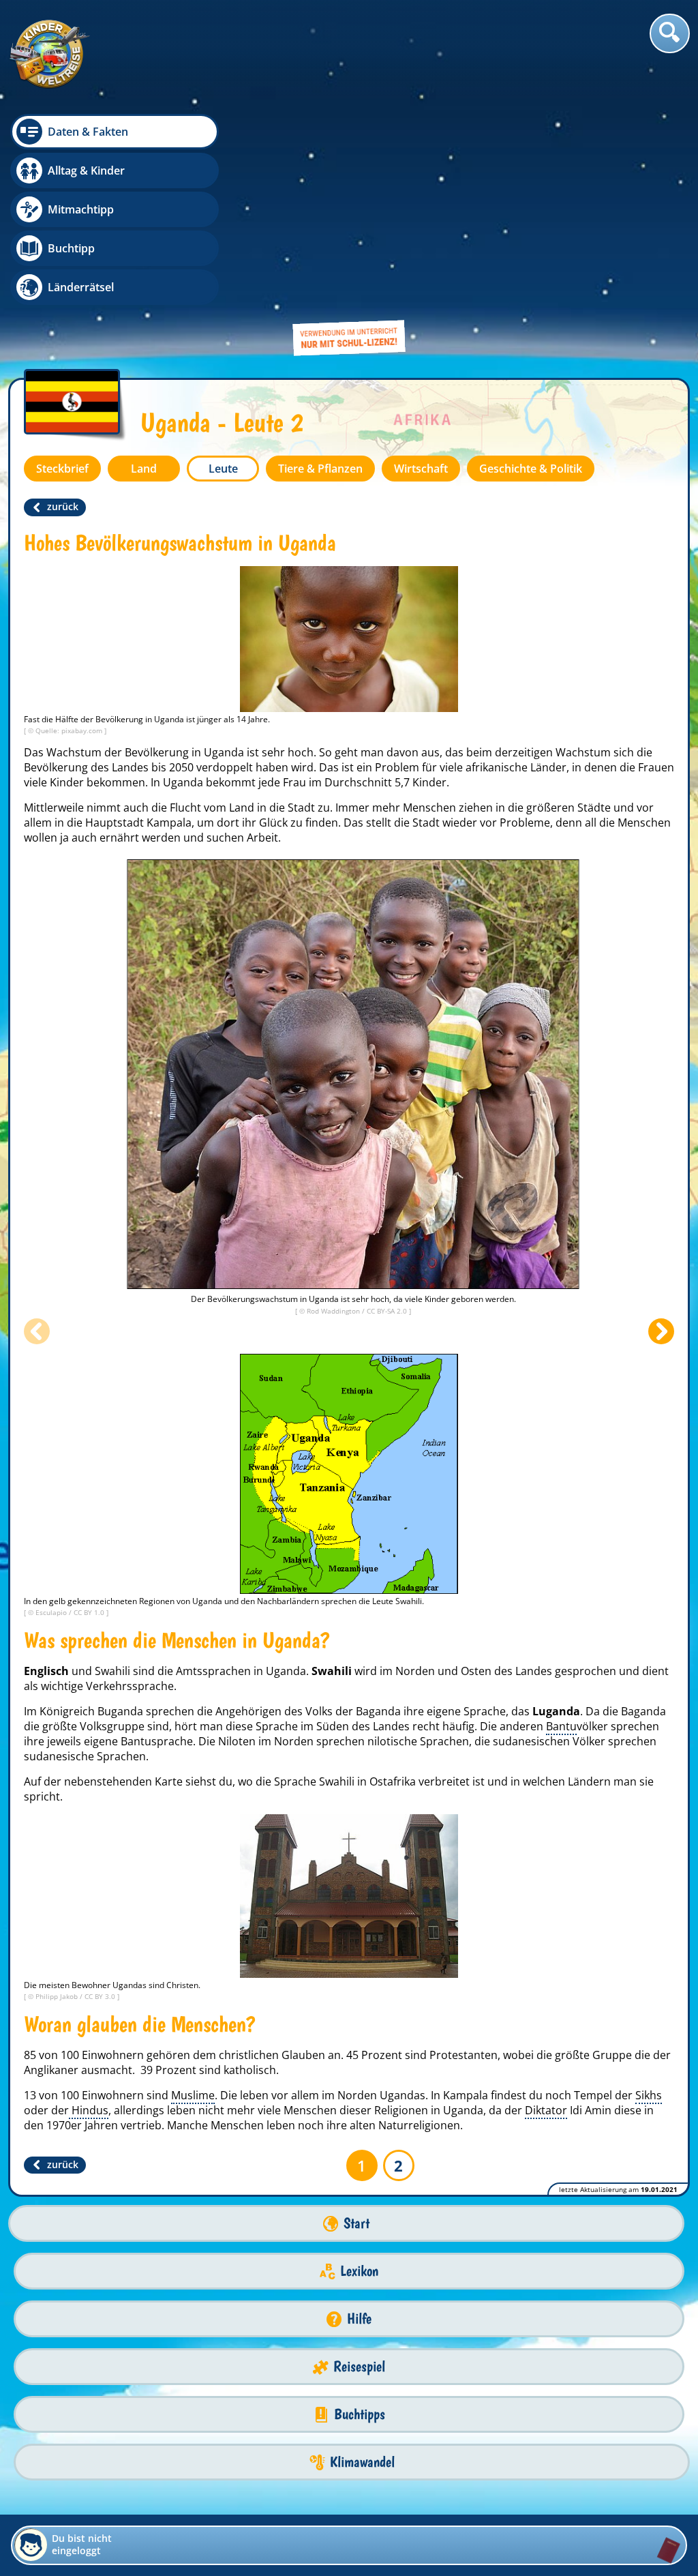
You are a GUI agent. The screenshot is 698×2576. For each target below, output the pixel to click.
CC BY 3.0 (101, 1996)
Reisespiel (359, 2366)
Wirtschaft (421, 469)
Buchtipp (71, 248)
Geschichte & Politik (531, 469)
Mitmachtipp (81, 209)
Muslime (193, 2095)
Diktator (546, 2110)
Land (144, 469)
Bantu (561, 1726)
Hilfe (359, 2319)
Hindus (89, 2110)
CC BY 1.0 (90, 1612)
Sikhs (649, 2095)
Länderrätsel (81, 287)
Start (356, 2223)
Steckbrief (62, 469)
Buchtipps (360, 2414)
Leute (223, 469)
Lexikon (359, 2271)
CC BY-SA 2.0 (388, 1311)
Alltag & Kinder (86, 171)
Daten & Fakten (88, 132)
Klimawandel (362, 2462)
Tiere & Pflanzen (320, 469)
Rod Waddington (334, 1311)
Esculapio (52, 1612)
